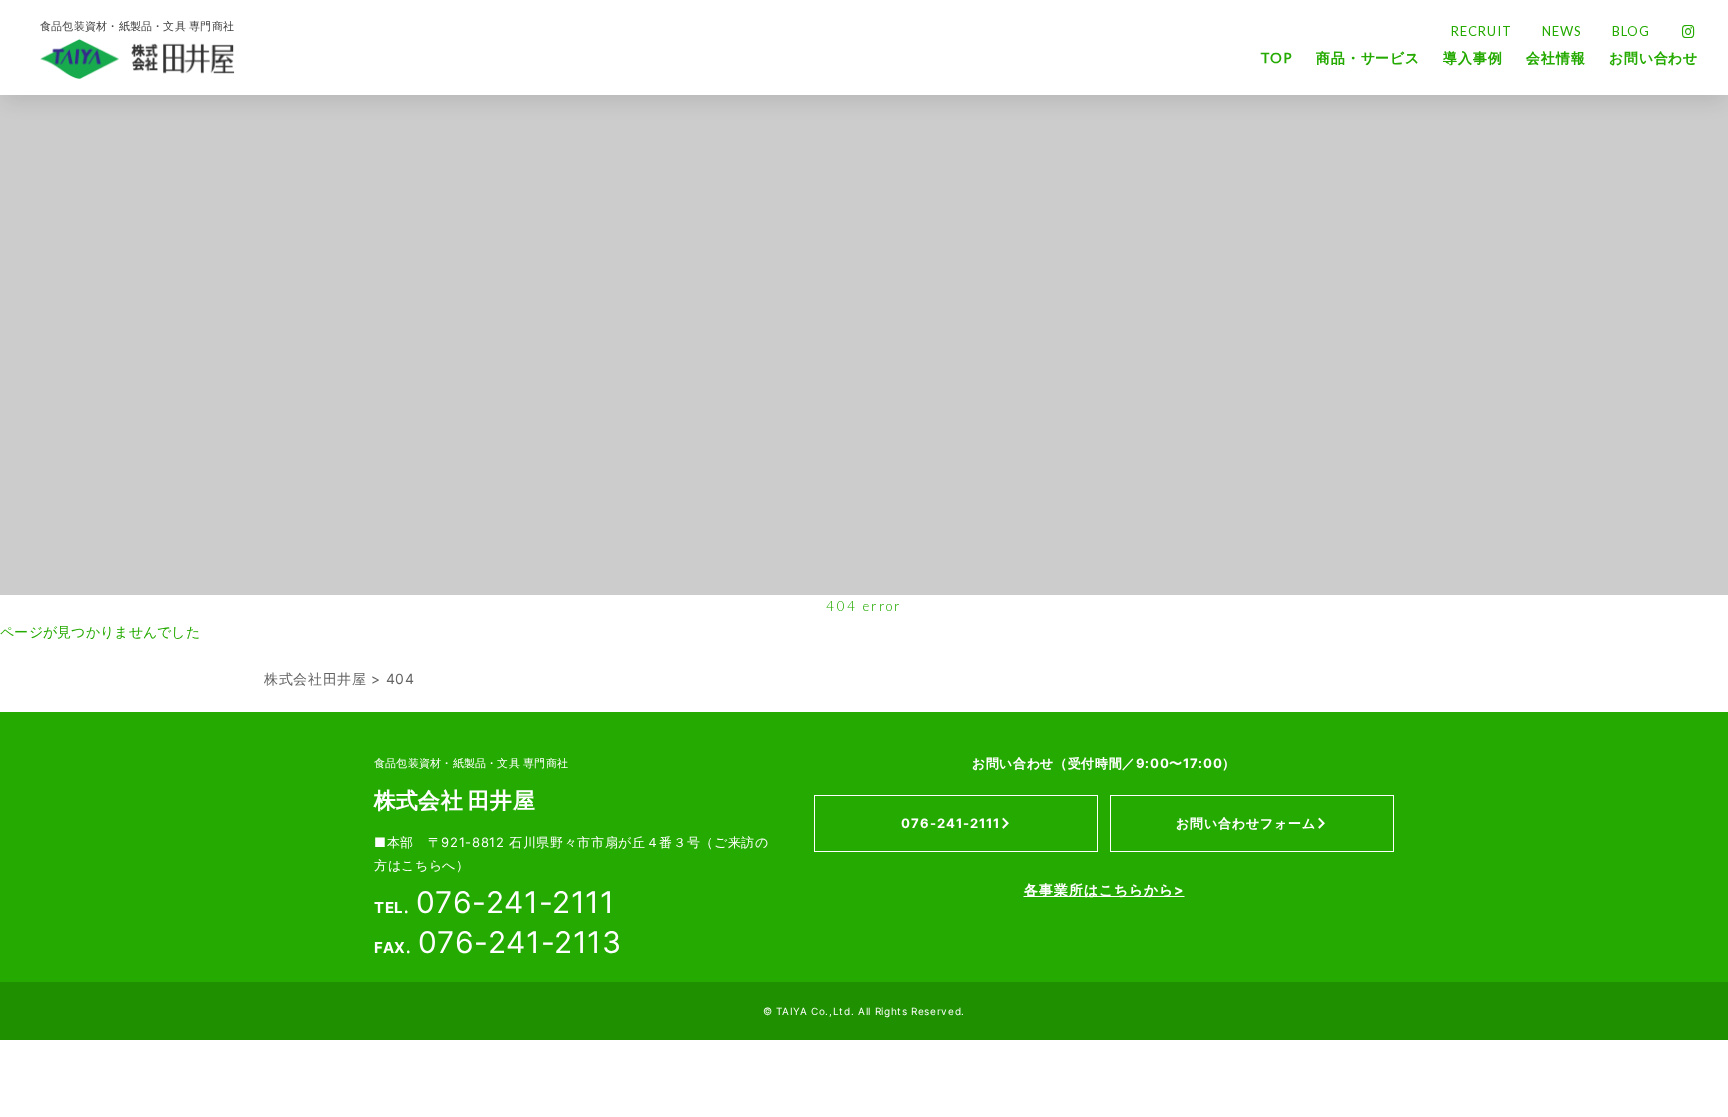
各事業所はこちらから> (1104, 889)
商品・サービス (1368, 57)
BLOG (1631, 31)
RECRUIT (1481, 31)
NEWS (1562, 31)
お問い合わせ (1653, 57)
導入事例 (1472, 57)
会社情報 (1555, 57)
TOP (1276, 57)
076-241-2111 (950, 823)
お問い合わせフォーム (1246, 823)
